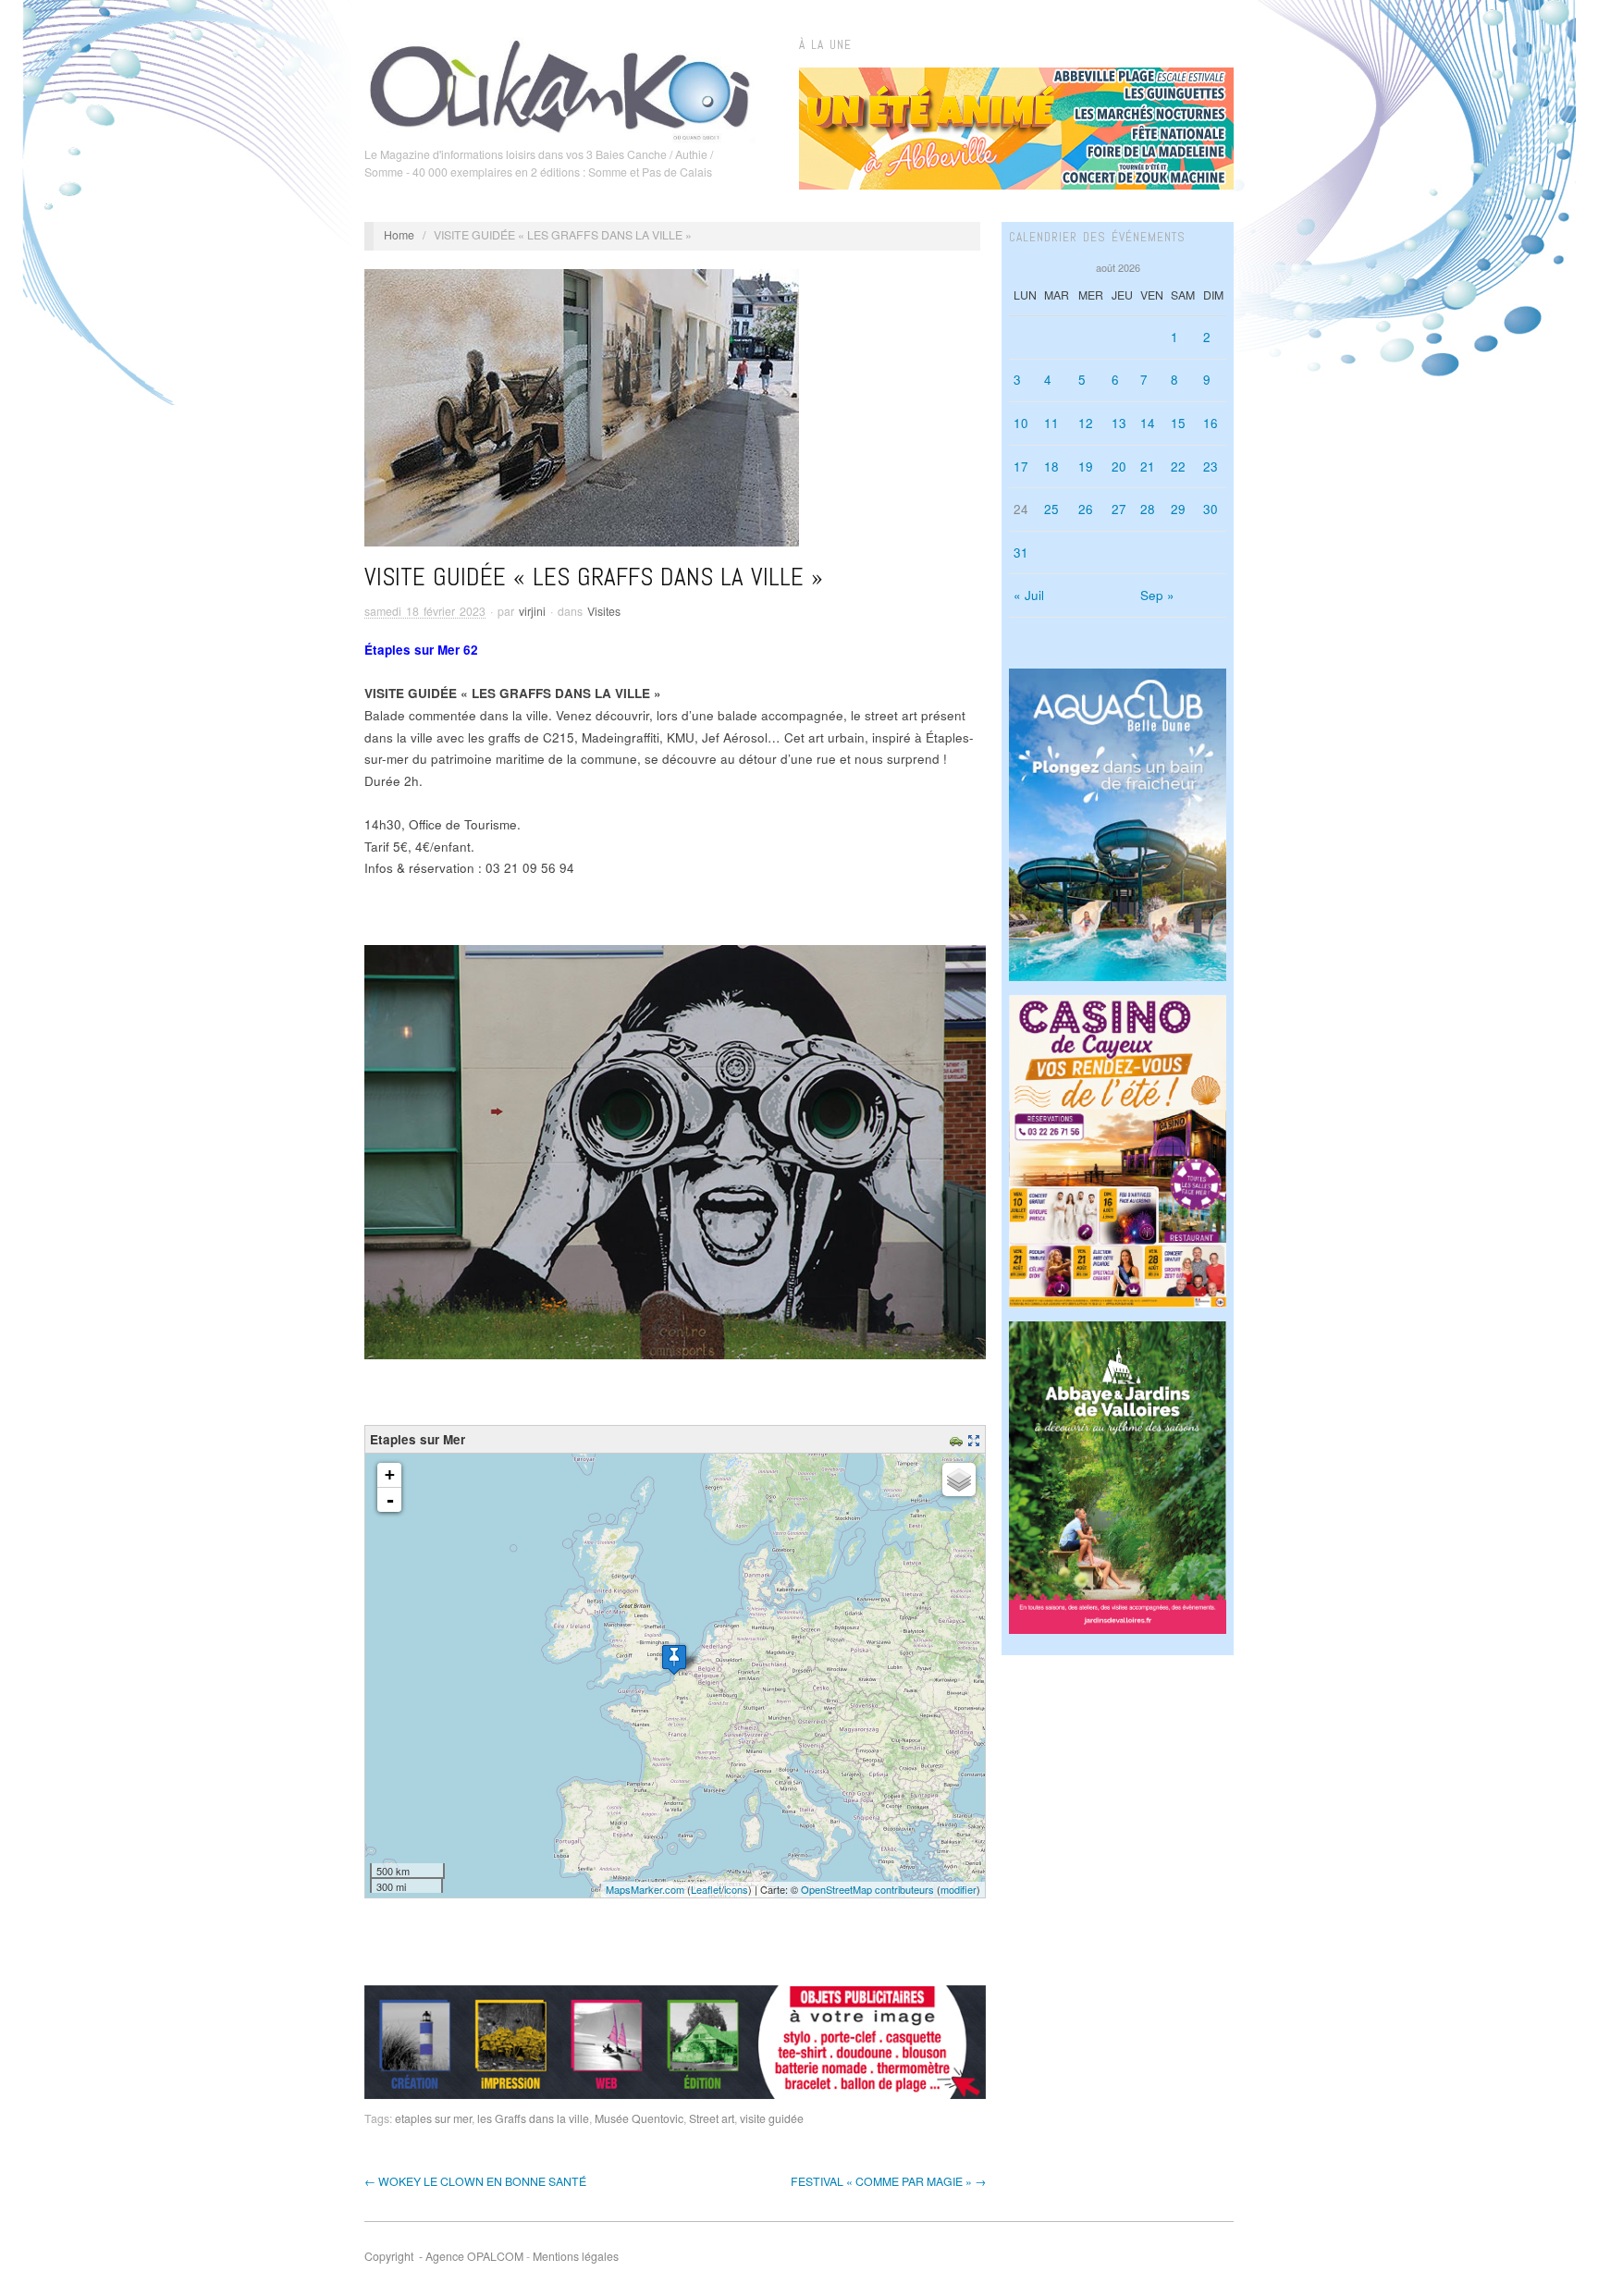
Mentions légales (576, 2256)
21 (1148, 467)
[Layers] (959, 1480)
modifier (959, 1889)
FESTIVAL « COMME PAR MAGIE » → (888, 2181)
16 (1211, 423)
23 (1211, 467)
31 (1021, 553)
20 (1119, 467)
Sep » (1157, 595)
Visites (604, 611)
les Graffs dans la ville (533, 2118)
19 (1086, 467)
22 (1178, 467)
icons (736, 1889)
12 (1086, 423)
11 (1051, 423)
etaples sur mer (433, 2118)
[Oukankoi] (560, 87)
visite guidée (772, 2118)
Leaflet (706, 1889)
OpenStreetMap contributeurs (867, 1889)
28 (1148, 509)
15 (1178, 423)
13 (1119, 423)
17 (1021, 467)
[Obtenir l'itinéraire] (959, 1439)
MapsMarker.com (645, 1889)
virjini (532, 611)
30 (1211, 509)
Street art (712, 2118)
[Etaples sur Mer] (674, 1659)
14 (1148, 423)
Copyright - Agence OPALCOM (444, 2256)
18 (1051, 467)
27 (1119, 509)
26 (1086, 509)
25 (1051, 509)
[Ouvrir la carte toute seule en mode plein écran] (976, 1439)
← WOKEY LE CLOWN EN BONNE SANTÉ (475, 2181)
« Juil (1029, 595)
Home (399, 235)
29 (1178, 509)
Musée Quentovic (639, 2118)
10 (1021, 423)
